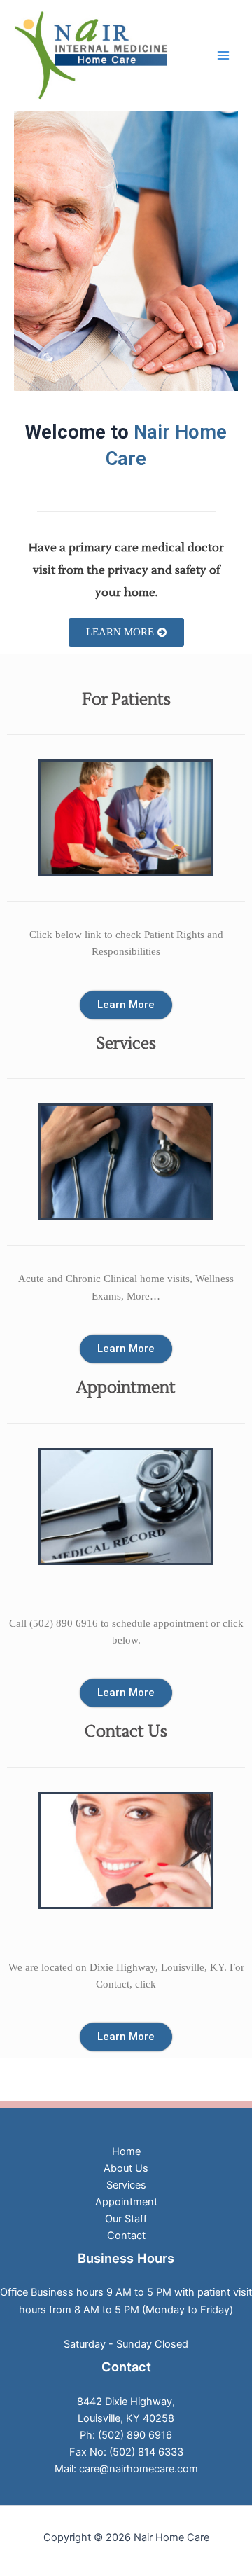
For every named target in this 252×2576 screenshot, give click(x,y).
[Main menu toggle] (223, 55)
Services (126, 2185)
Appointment (126, 2202)
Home (126, 2151)
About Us (126, 2168)
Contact (126, 2236)
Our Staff (126, 2219)
